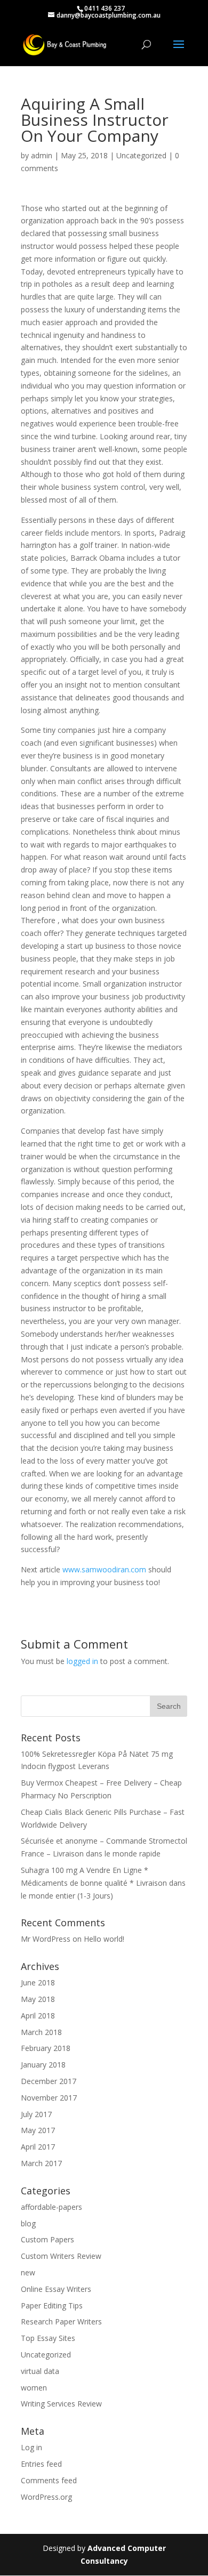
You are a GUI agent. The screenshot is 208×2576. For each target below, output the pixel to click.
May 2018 (38, 1999)
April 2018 (38, 2016)
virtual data (40, 2371)
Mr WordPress (46, 1939)
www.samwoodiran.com (104, 1569)
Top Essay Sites (48, 2338)
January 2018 (43, 2065)
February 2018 (46, 2048)
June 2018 (38, 1983)
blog (28, 2223)
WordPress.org (46, 2497)
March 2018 (41, 2032)
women (34, 2388)
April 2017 (38, 2147)
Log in (31, 2447)
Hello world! (104, 1939)
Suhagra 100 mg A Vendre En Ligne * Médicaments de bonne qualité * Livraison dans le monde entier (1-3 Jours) (103, 1883)
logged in (82, 1661)
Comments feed (49, 2480)
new (28, 2272)
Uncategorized (141, 155)
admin (42, 155)
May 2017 (38, 2130)
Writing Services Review (61, 2404)
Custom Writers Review (61, 2256)
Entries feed (41, 2464)
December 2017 (49, 2081)
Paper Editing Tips (52, 2306)
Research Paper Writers (61, 2321)
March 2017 (41, 2163)
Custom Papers (47, 2239)
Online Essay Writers (56, 2289)
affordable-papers (51, 2207)
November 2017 (49, 2098)
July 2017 (36, 2114)
